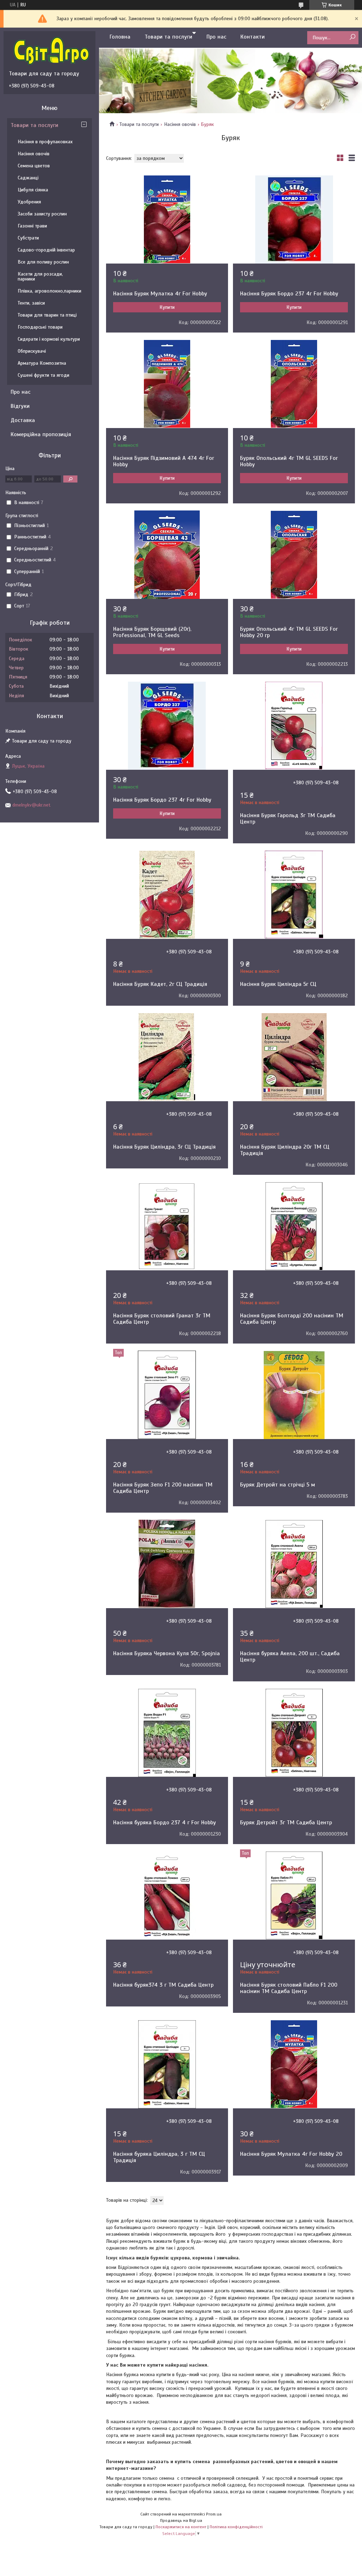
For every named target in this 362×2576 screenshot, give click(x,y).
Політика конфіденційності (236, 2527)
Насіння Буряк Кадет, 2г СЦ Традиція (160, 984)
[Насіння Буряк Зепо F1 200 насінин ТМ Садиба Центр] (167, 1395)
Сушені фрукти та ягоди (43, 375)
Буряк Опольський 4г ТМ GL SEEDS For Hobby (289, 461)
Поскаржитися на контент (181, 2527)
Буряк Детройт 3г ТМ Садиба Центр (286, 1823)
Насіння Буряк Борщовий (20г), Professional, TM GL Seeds (152, 632)
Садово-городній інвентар (46, 250)
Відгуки (20, 406)
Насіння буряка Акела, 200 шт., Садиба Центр (290, 1657)
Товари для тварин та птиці (47, 315)
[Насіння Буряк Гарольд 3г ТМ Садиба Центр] (294, 726)
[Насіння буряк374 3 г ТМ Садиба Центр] (167, 1895)
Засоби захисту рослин (42, 214)
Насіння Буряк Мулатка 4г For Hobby (160, 294)
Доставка (23, 420)
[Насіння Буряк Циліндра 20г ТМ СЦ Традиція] (294, 1057)
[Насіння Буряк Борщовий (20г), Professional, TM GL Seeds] (167, 555)
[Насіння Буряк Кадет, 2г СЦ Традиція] (167, 895)
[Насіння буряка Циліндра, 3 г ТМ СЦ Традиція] (167, 2064)
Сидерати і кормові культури (49, 339)
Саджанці (28, 178)
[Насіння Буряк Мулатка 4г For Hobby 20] (294, 2064)
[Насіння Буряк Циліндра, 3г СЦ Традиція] (167, 1057)
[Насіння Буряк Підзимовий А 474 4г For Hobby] (167, 384)
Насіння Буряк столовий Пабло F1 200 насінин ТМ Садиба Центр (289, 1988)
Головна (120, 37)
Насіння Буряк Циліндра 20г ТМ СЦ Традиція (285, 1150)
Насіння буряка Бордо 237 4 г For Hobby (165, 1823)
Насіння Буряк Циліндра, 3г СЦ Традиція (164, 1147)
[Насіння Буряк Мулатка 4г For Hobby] (167, 219)
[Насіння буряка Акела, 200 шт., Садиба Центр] (294, 1564)
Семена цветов (34, 166)
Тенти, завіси (31, 303)
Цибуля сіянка (33, 190)
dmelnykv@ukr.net (31, 805)
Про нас (216, 37)
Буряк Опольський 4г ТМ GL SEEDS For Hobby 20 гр (289, 632)
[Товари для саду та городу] (51, 51)
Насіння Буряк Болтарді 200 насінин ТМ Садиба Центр (292, 1319)
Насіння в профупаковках (45, 142)
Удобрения (29, 202)
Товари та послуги (168, 37)
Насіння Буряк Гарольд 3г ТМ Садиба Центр (288, 819)
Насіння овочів (180, 124)
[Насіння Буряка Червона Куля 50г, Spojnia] (167, 1564)
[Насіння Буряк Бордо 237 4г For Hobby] (294, 219)
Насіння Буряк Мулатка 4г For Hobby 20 (291, 2154)
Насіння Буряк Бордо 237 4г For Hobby (289, 294)
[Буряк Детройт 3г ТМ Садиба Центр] (294, 1733)
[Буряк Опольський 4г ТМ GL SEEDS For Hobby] (294, 384)
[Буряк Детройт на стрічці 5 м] (294, 1395)
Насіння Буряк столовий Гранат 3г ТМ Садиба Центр (162, 1319)
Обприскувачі (32, 351)
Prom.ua (214, 2514)
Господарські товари (40, 327)
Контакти (253, 37)
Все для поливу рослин (43, 262)
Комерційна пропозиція (41, 434)
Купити (167, 307)
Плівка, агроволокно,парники (49, 291)
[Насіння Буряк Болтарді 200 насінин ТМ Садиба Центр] (294, 1226)
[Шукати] (352, 37)
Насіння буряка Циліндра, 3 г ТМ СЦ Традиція (159, 2157)
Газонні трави (32, 226)
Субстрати (28, 238)
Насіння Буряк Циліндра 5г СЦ (278, 984)
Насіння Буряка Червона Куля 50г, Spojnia (167, 1653)
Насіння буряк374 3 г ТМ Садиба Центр (163, 1985)
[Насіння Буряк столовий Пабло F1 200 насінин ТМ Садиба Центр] (294, 1895)
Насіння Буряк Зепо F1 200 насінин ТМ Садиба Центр (163, 1488)
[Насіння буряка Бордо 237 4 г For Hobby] (167, 1733)
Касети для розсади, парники (40, 276)
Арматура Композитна (42, 363)
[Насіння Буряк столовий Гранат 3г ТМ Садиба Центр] (167, 1226)
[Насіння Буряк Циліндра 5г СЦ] (294, 895)
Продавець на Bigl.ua (181, 2520)
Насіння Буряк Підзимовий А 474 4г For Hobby (164, 461)
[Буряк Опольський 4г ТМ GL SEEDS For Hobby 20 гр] (294, 555)
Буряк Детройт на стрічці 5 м (278, 1485)
